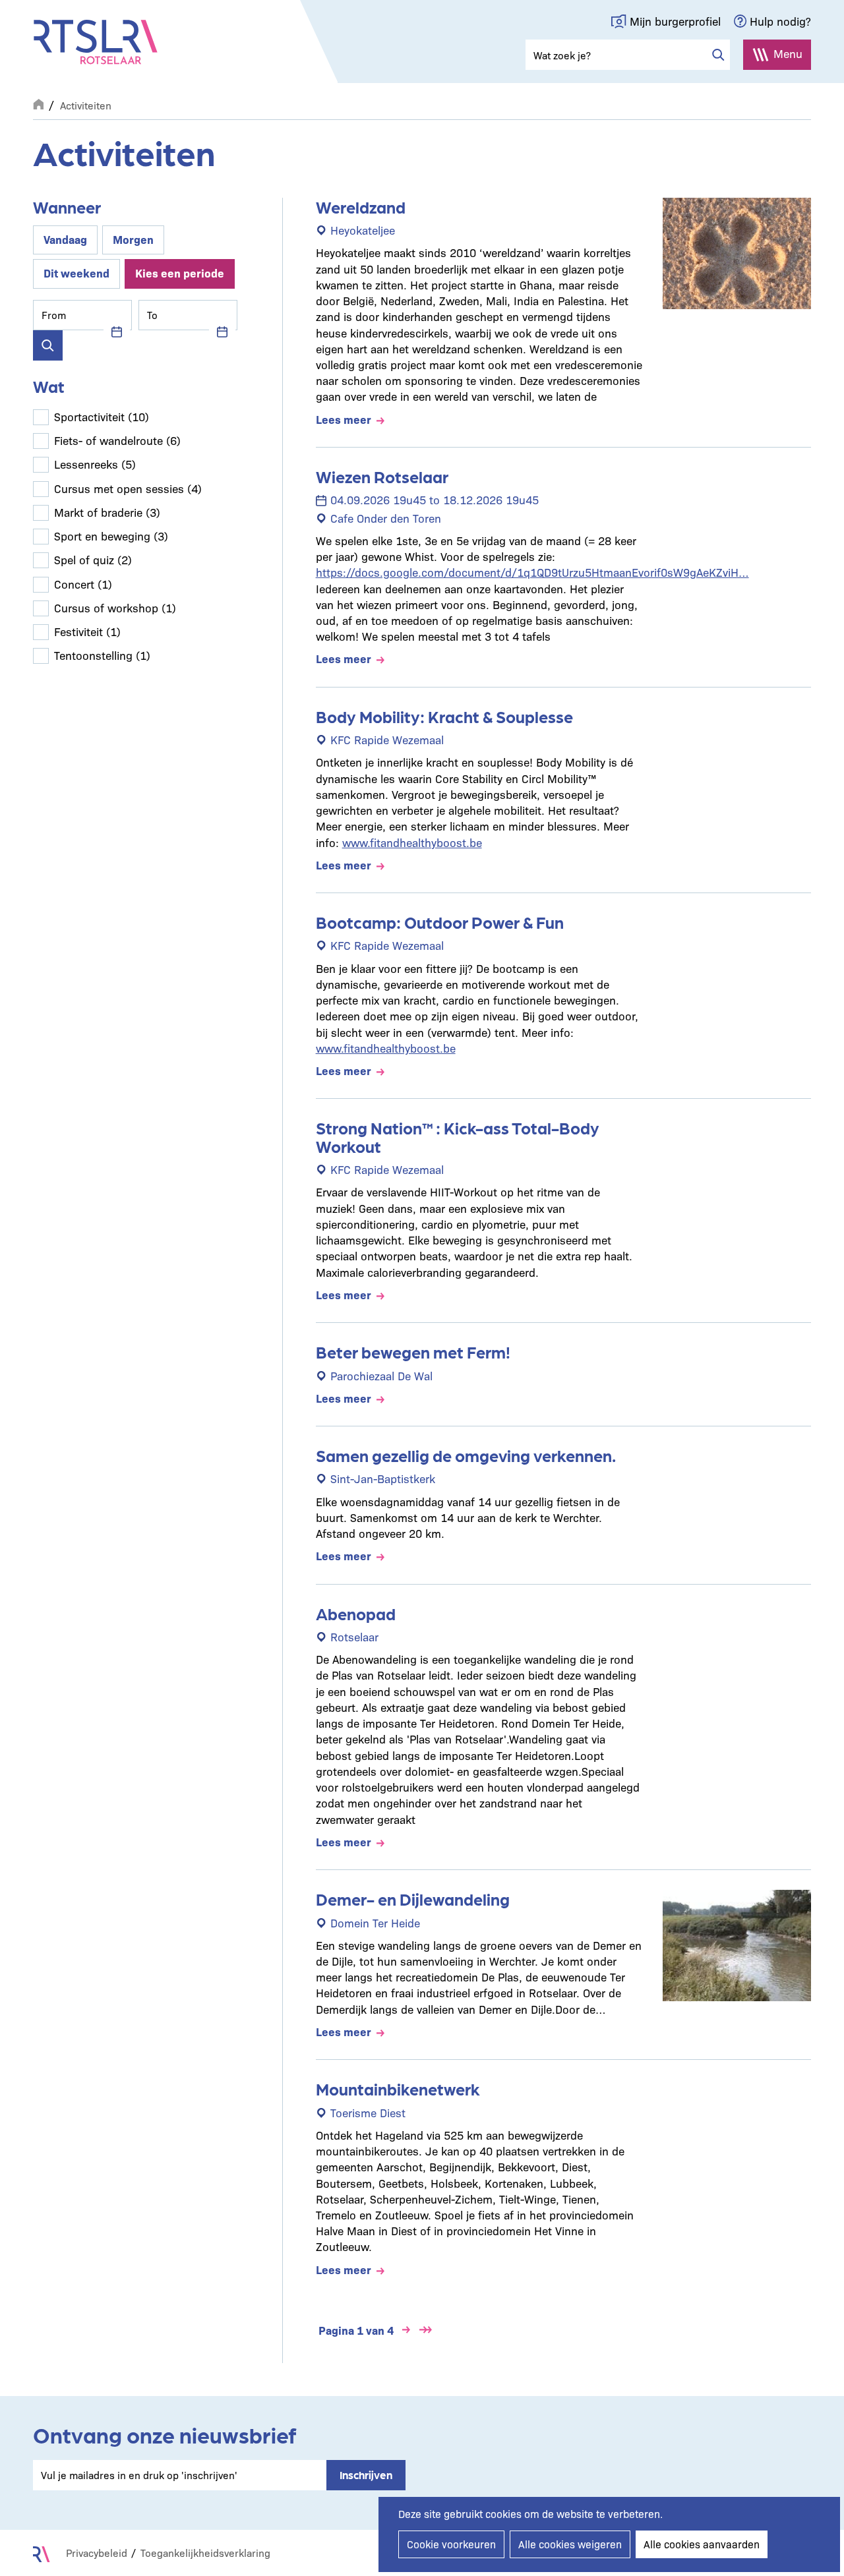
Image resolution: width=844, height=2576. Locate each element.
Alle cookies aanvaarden (702, 2544)
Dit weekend (76, 273)
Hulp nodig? (780, 21)
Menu (788, 53)
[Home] (96, 42)
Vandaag (65, 239)
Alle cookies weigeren (570, 2544)
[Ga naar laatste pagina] (426, 2330)
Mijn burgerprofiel (675, 21)
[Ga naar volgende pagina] (406, 2330)
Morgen (133, 239)
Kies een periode (180, 273)
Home (38, 103)
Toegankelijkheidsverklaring (205, 2553)
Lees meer (344, 419)
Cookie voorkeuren (451, 2544)
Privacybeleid (97, 2553)
